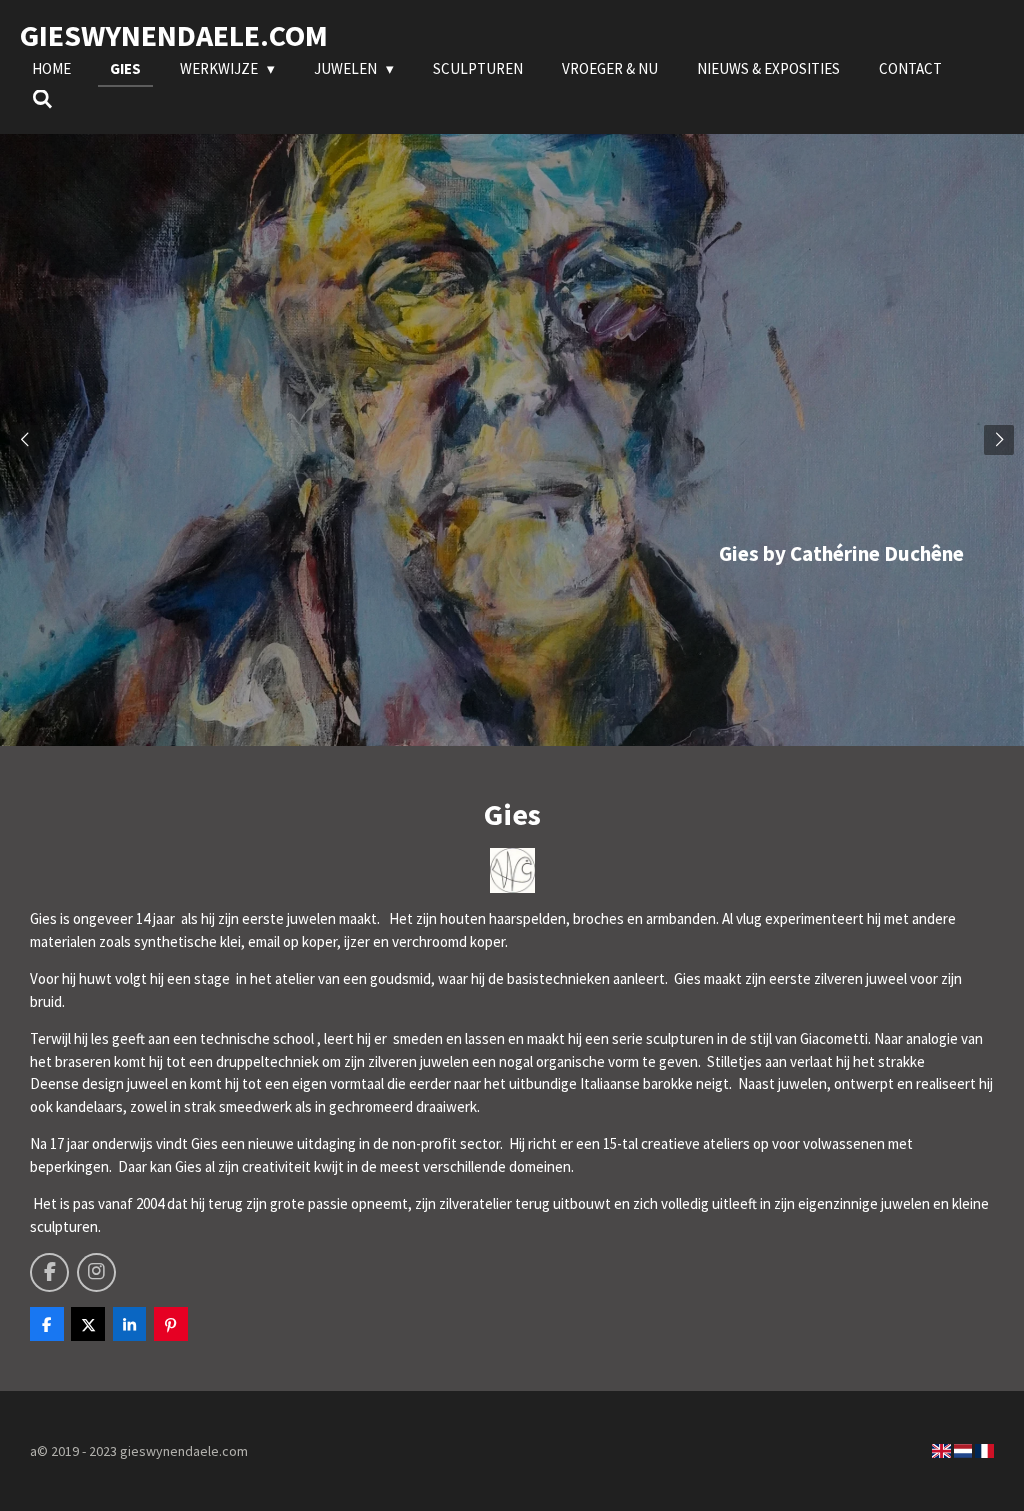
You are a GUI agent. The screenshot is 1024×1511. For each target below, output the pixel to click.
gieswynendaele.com (174, 35)
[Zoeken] (42, 99)
